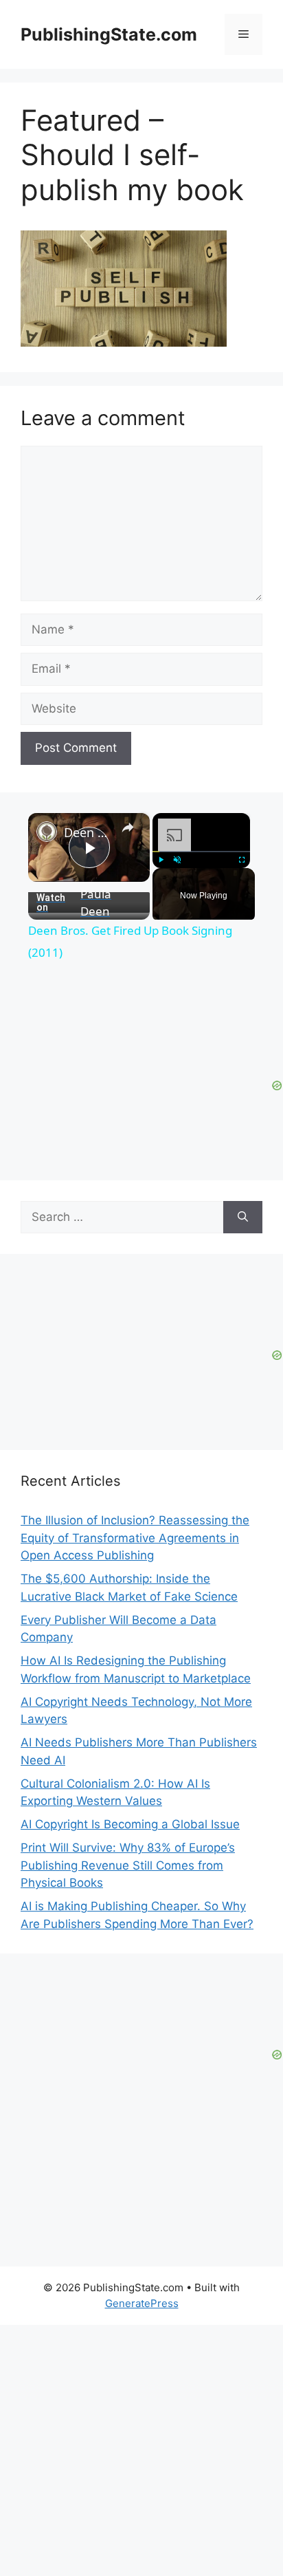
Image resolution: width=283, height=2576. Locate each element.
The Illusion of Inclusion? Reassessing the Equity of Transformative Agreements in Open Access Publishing (135, 1538)
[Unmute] (177, 860)
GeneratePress (142, 2303)
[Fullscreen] (242, 860)
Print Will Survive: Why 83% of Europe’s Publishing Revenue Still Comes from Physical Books (128, 1865)
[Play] (161, 860)
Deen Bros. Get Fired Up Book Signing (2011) (89, 832)
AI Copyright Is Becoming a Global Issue (130, 1824)
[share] (128, 827)
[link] (47, 832)
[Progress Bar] (201, 852)
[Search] (243, 1217)
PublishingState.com (109, 34)
